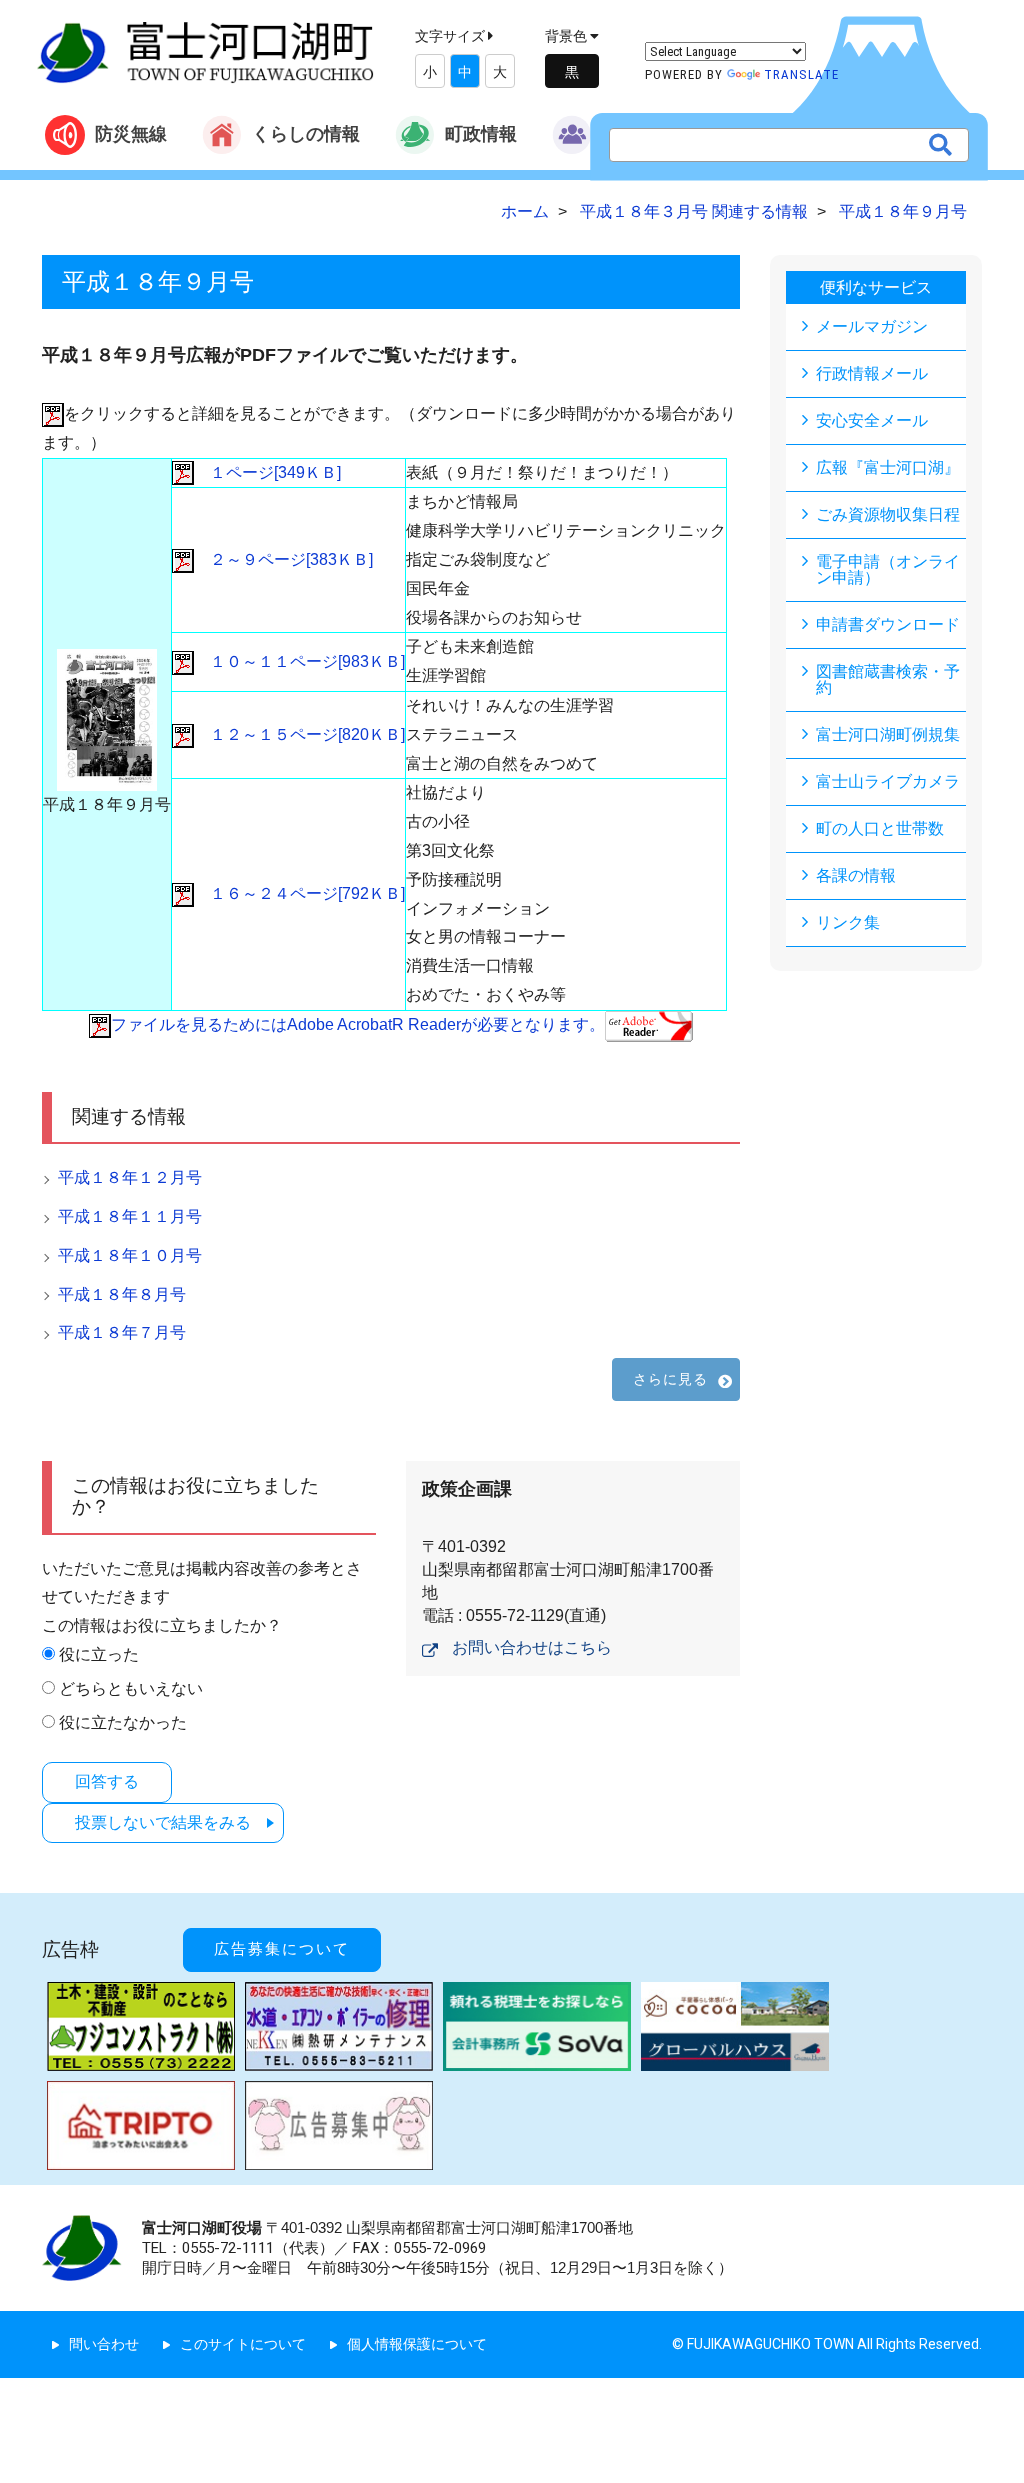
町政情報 (481, 133)
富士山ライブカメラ (888, 781)
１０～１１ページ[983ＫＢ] (299, 661)
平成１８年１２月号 (130, 1177)
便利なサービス (876, 287)
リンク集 (848, 922)
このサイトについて (243, 2344)
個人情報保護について (417, 2344)
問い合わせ (104, 2344)
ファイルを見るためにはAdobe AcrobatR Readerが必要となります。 (358, 1024)
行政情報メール (872, 373)
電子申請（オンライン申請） (888, 569)
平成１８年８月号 (122, 1294)
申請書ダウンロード (888, 624)
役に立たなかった (123, 1722)
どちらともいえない (131, 1688)
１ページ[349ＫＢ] (267, 472)
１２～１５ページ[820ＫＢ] (299, 734)
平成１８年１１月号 (130, 1216)
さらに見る (671, 1379)
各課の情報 (856, 875)
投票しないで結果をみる (163, 1822)
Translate (801, 74)
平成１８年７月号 (122, 1332)
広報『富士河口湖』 (888, 467)
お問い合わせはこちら (532, 1647)
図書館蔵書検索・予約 (888, 679)
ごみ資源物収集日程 (888, 514)
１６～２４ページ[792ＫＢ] (299, 893)
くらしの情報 (306, 133)
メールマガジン (872, 326)
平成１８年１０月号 (130, 1255)
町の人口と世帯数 (880, 828)
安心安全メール (872, 420)
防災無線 (131, 133)
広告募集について (282, 1949)
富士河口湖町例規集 (888, 734)
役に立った (99, 1654)
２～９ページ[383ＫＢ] (283, 559)
